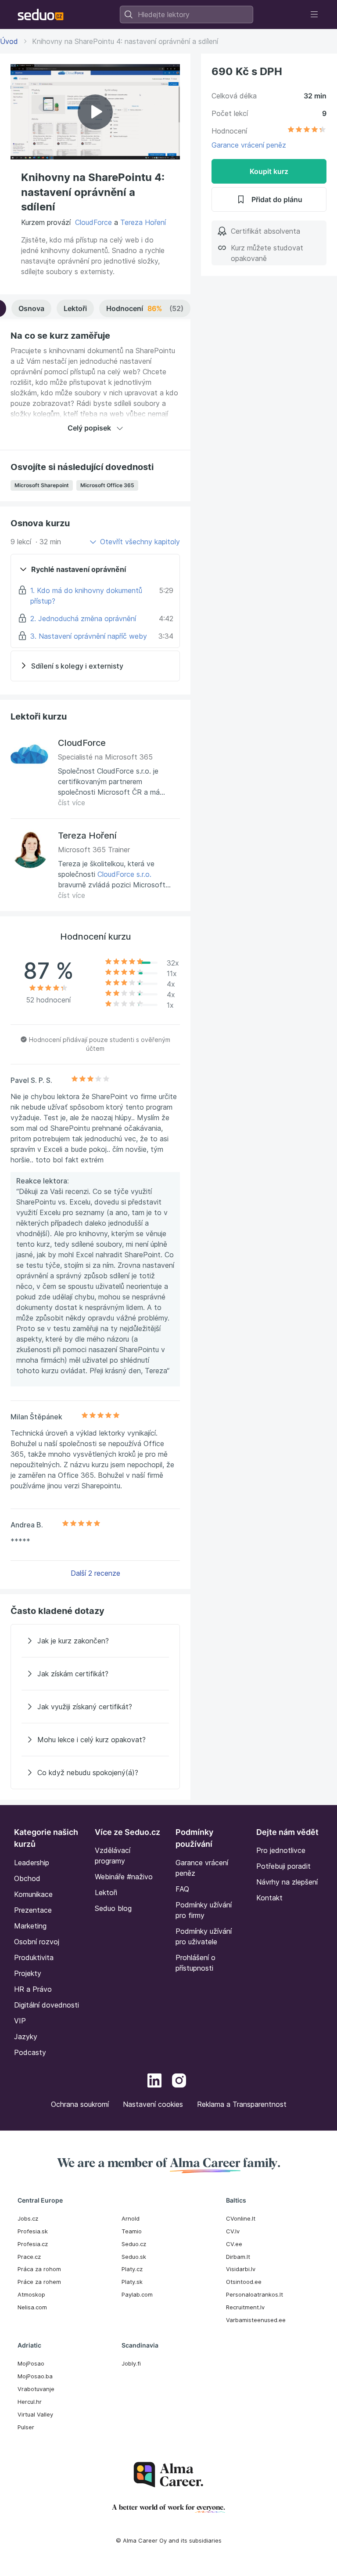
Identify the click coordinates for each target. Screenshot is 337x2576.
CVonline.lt (241, 2218)
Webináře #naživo (124, 1877)
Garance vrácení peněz (249, 145)
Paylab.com (137, 2294)
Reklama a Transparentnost (242, 2104)
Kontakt (269, 1898)
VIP (20, 2021)
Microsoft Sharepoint (42, 485)
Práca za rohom (39, 2269)
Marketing (30, 1926)
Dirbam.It (238, 2257)
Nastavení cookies (153, 2104)
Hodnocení (145, 308)
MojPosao (31, 2363)
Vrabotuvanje (36, 2389)
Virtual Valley (35, 2414)
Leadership (32, 1863)
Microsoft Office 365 (107, 485)
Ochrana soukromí (80, 2104)
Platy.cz (132, 2269)
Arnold (131, 2218)
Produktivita (34, 1957)
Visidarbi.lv (241, 2269)
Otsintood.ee (244, 2282)
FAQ (182, 1889)
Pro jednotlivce (281, 1850)
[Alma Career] (168, 2475)
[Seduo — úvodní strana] (41, 14)
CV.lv (233, 2231)
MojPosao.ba (35, 2376)
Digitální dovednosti (47, 2005)
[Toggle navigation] (314, 14)
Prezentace (33, 1910)
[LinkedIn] (154, 2082)
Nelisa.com (32, 2307)
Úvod (9, 41)
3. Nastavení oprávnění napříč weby (89, 636)
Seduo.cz (134, 2244)
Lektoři (75, 308)
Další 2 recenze (95, 1573)
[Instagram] (179, 2082)
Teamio (132, 2231)
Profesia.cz (33, 2244)
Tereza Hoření (143, 222)
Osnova (31, 308)
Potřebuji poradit (283, 1866)
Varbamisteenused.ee (256, 2320)
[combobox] (186, 14)
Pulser (26, 2427)
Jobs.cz (28, 2218)
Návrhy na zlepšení (287, 1882)
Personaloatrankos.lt (255, 2294)
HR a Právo (33, 1989)
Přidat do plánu (277, 199)
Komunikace (33, 1894)
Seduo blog (113, 1908)
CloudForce (93, 222)
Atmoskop (31, 2294)
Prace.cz (29, 2257)
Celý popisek (89, 428)
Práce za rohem (39, 2282)
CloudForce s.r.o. (124, 874)
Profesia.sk (33, 2231)
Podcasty (30, 2052)
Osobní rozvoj (37, 1942)
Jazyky (26, 2037)
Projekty (28, 1973)
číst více (72, 803)
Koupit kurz (269, 171)
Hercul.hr (30, 2402)
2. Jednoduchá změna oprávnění (83, 619)
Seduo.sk (134, 2257)
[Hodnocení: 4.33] (307, 131)
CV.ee (234, 2244)
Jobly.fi (131, 2363)
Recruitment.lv (245, 2307)
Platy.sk (132, 2282)
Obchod (27, 1878)
